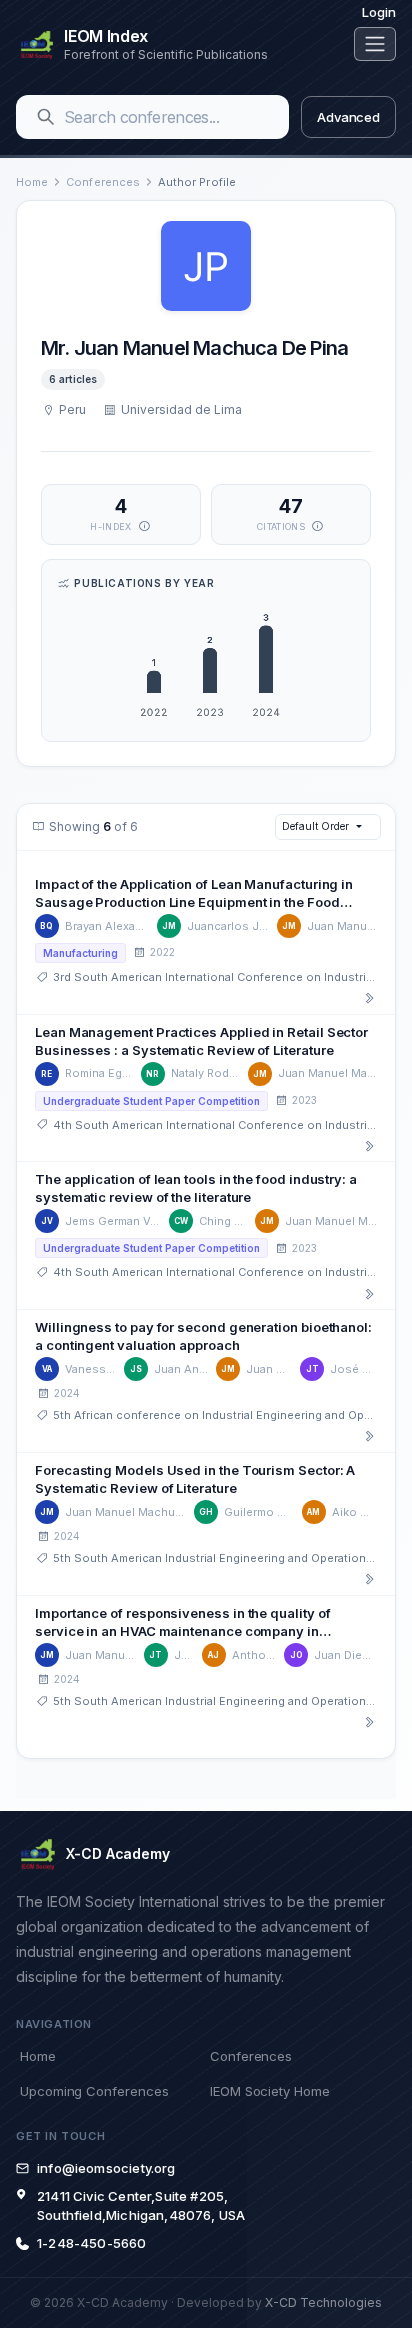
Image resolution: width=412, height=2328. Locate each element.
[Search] (46, 117)
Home (32, 182)
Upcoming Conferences (94, 2091)
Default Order (315, 826)
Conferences (103, 182)
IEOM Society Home (270, 2091)
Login (379, 12)
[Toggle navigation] (375, 44)
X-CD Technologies (323, 2302)
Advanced (348, 117)
